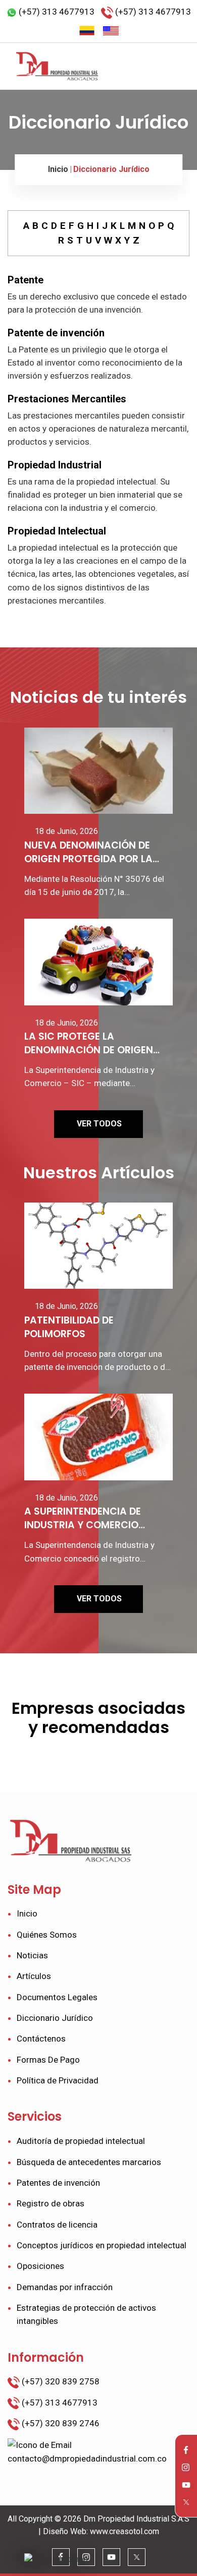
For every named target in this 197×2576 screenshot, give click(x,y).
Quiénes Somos (47, 1935)
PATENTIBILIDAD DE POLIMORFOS (69, 1327)
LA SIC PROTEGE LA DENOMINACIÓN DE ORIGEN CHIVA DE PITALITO (89, 1044)
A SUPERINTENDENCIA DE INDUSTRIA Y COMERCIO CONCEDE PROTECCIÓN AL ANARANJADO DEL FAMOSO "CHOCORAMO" (90, 1519)
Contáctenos (41, 2039)
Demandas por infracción (65, 2287)
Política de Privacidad (58, 2080)
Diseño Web (65, 2531)
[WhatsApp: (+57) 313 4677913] (56, 2560)
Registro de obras (51, 2203)
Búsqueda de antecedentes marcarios (89, 2162)
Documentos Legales (57, 1997)
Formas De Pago (48, 2060)
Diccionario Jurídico (111, 169)
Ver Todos (99, 1124)
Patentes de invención (58, 2183)
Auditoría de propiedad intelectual (81, 2141)
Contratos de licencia (57, 2225)
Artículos (34, 1976)
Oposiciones (40, 2266)
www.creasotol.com (125, 2531)
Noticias (32, 1955)
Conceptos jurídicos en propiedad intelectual (102, 2245)
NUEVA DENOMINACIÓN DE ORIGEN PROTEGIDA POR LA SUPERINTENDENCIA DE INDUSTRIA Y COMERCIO (88, 853)
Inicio (58, 169)
